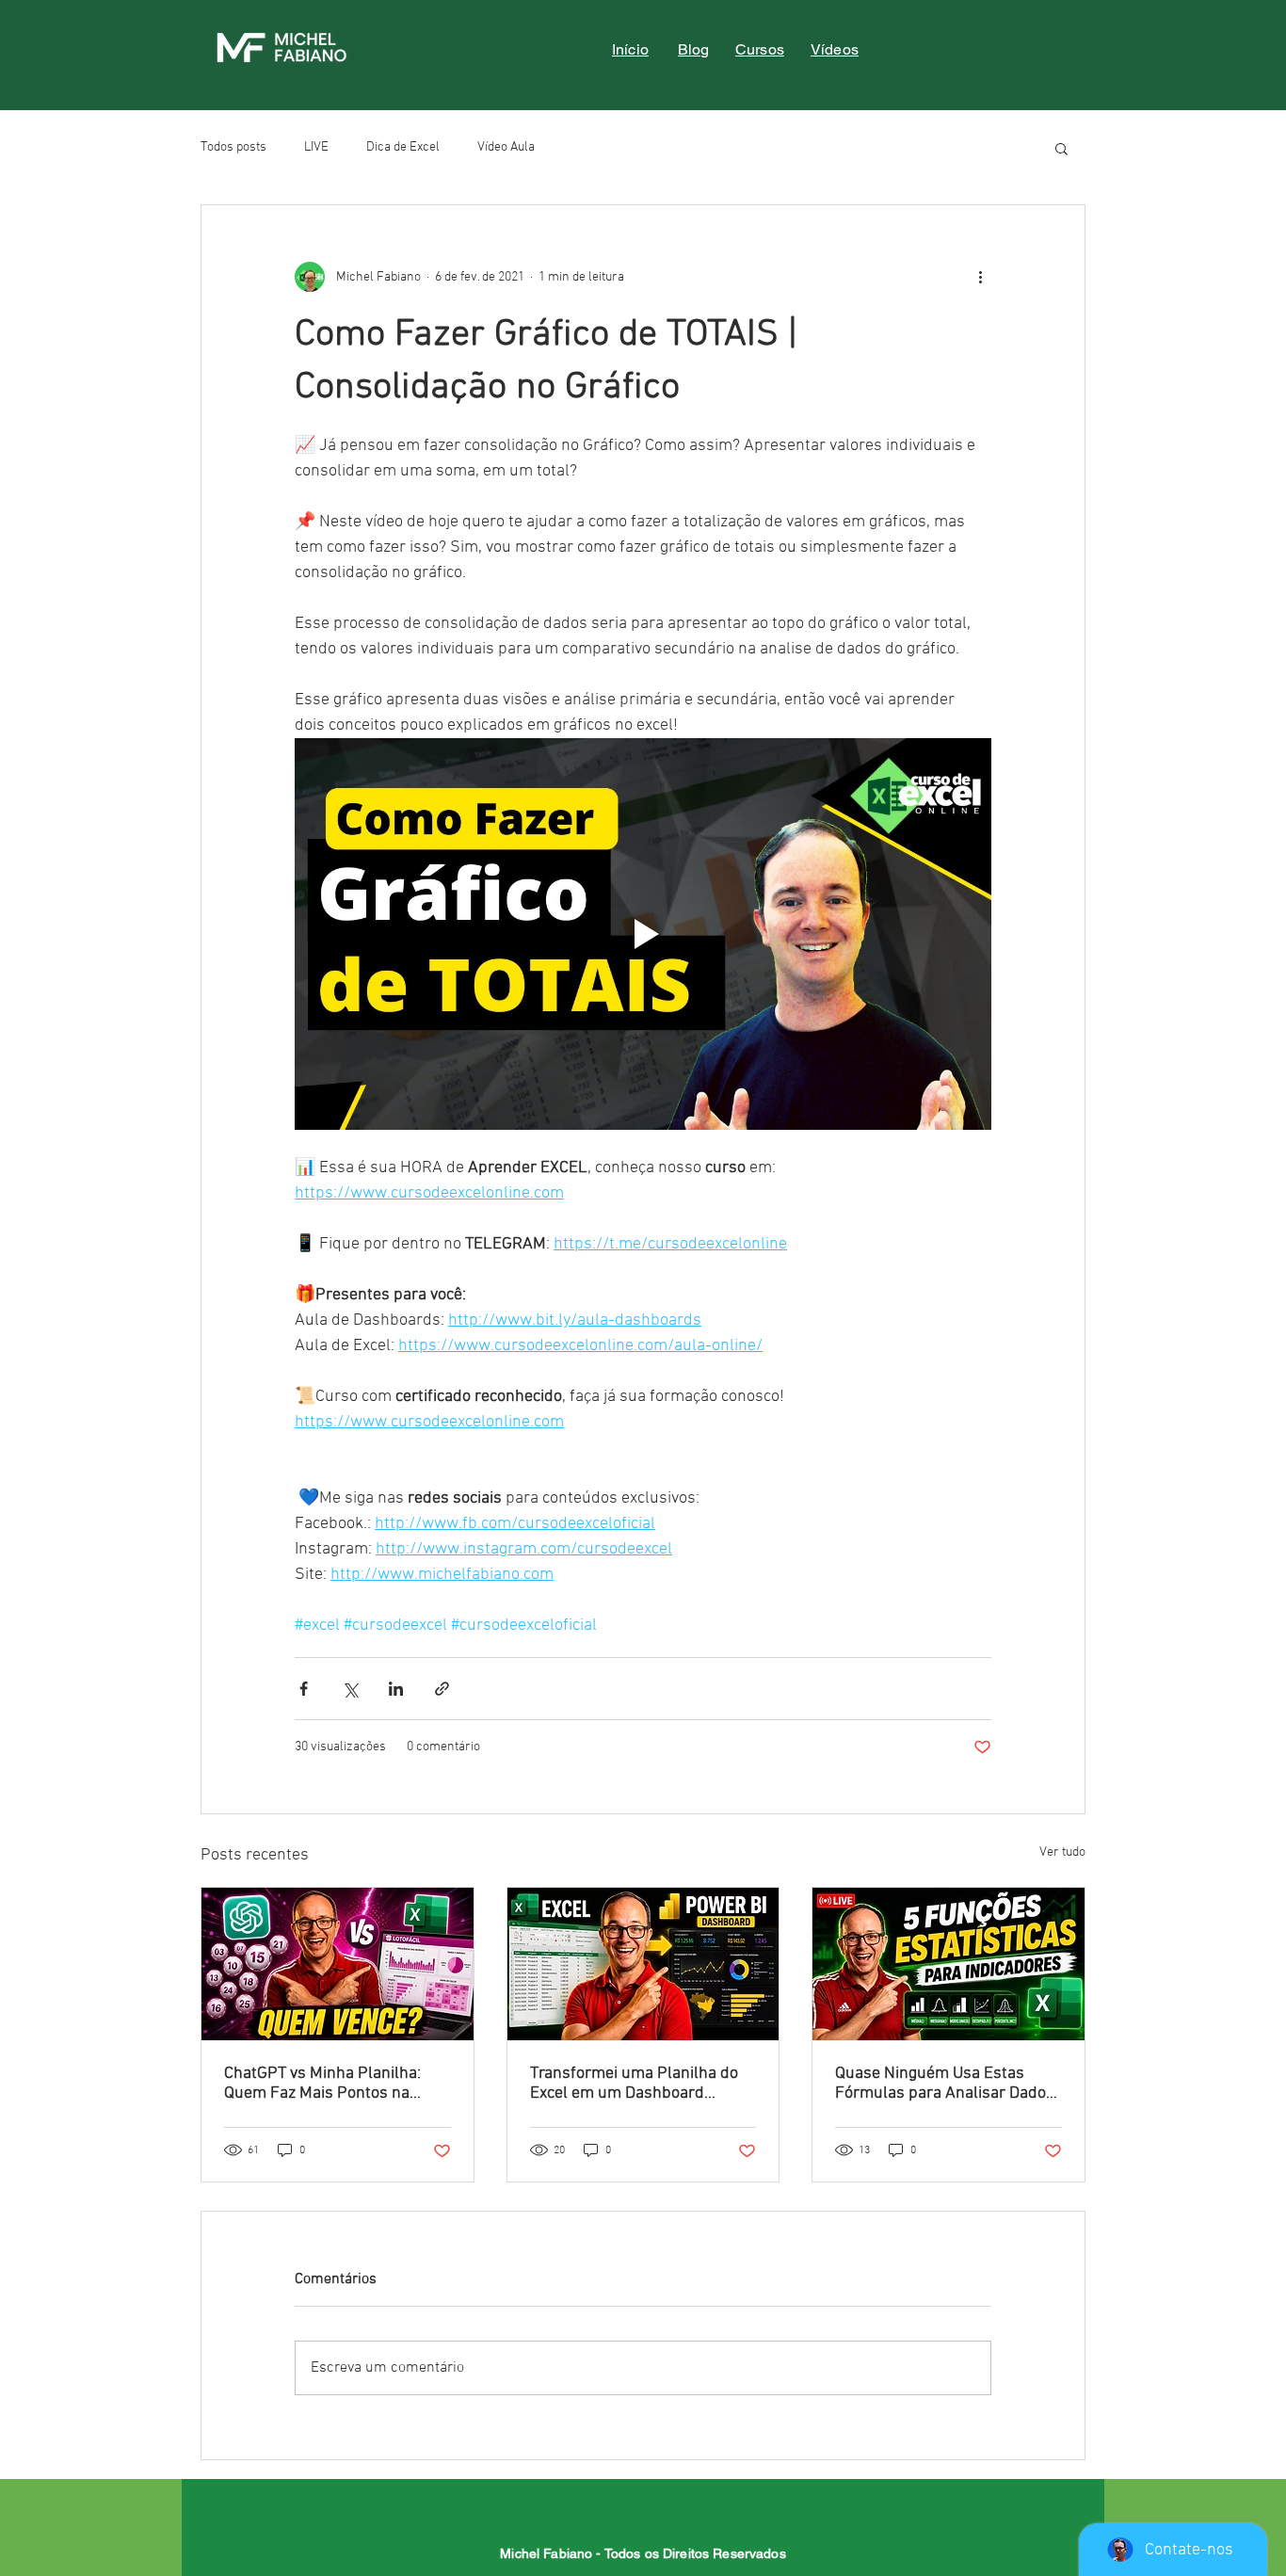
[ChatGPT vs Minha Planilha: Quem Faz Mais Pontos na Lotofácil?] (338, 1964)
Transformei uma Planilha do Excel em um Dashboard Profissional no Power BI (634, 2084)
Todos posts (233, 147)
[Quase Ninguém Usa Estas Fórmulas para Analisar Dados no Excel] (948, 1964)
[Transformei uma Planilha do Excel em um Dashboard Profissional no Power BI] (643, 1964)
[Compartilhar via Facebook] (304, 1689)
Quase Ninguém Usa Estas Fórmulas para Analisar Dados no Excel (945, 2084)
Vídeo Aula (506, 147)
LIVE (316, 147)
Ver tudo (1062, 1852)
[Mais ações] (980, 277)
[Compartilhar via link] (442, 1689)
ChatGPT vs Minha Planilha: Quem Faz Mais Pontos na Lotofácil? (322, 2084)
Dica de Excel (403, 147)
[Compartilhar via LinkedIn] (396, 1689)
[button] (1061, 148)
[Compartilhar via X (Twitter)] (350, 1689)
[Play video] (643, 934)
